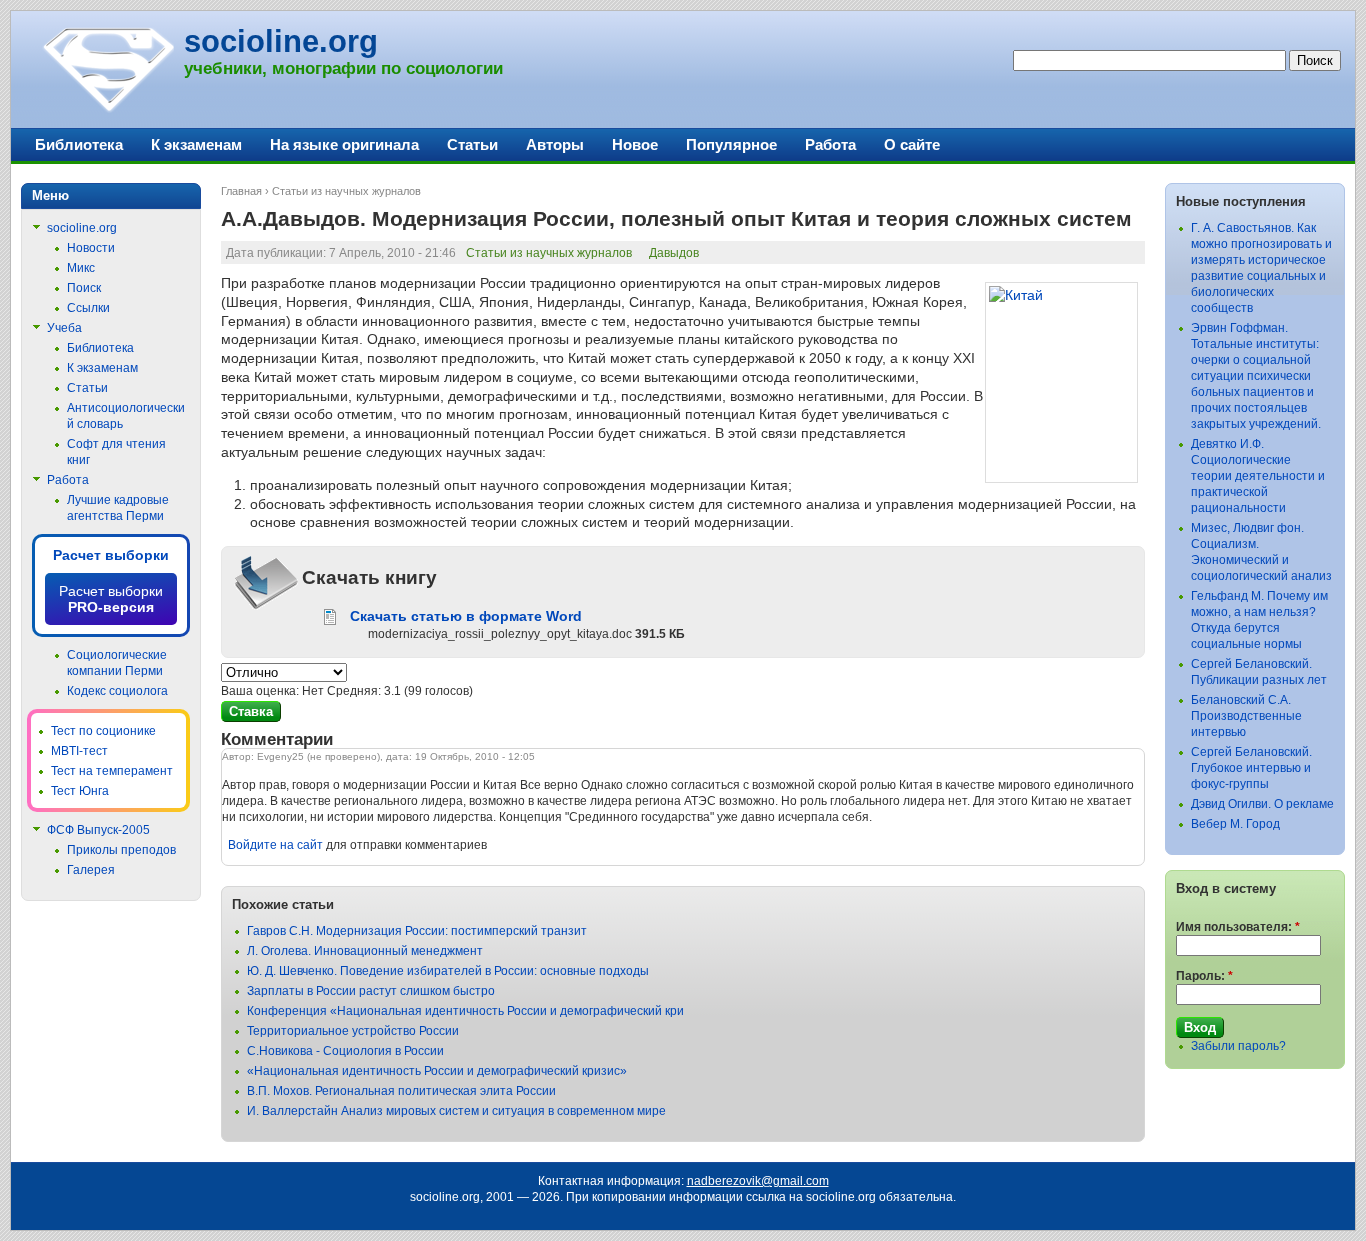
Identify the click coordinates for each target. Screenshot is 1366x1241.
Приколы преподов (121, 850)
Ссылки (88, 308)
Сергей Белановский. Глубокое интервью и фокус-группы (1251, 768)
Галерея (91, 870)
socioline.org (281, 41)
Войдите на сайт (275, 845)
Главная (241, 191)
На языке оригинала (344, 144)
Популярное (731, 144)
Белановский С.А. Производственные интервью (1246, 716)
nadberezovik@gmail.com (758, 1181)
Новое (635, 144)
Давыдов (674, 253)
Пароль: (1204, 976)
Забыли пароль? (1238, 1046)
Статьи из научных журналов (346, 191)
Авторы (555, 144)
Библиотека (79, 144)
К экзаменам (196, 144)
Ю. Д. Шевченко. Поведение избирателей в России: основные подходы (448, 971)
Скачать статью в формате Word (466, 616)
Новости (91, 248)
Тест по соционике (103, 731)
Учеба (64, 328)
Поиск (84, 288)
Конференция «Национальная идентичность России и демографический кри (465, 1011)
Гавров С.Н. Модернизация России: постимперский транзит (417, 931)
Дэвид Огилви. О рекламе (1262, 804)
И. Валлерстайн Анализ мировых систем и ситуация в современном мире (456, 1111)
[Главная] (107, 110)
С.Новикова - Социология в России (345, 1051)
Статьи (472, 144)
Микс (81, 268)
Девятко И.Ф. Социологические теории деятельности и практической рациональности (1258, 476)
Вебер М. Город (1235, 824)
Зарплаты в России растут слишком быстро (371, 991)
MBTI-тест (79, 751)
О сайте (912, 144)
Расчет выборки (111, 555)
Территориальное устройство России (353, 1031)
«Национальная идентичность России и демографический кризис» (437, 1071)
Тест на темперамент (112, 771)
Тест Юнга (80, 791)
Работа (830, 144)
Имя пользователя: (1238, 927)
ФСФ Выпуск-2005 (98, 830)
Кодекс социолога (117, 691)
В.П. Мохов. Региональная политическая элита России (401, 1091)
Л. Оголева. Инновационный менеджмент (365, 951)
